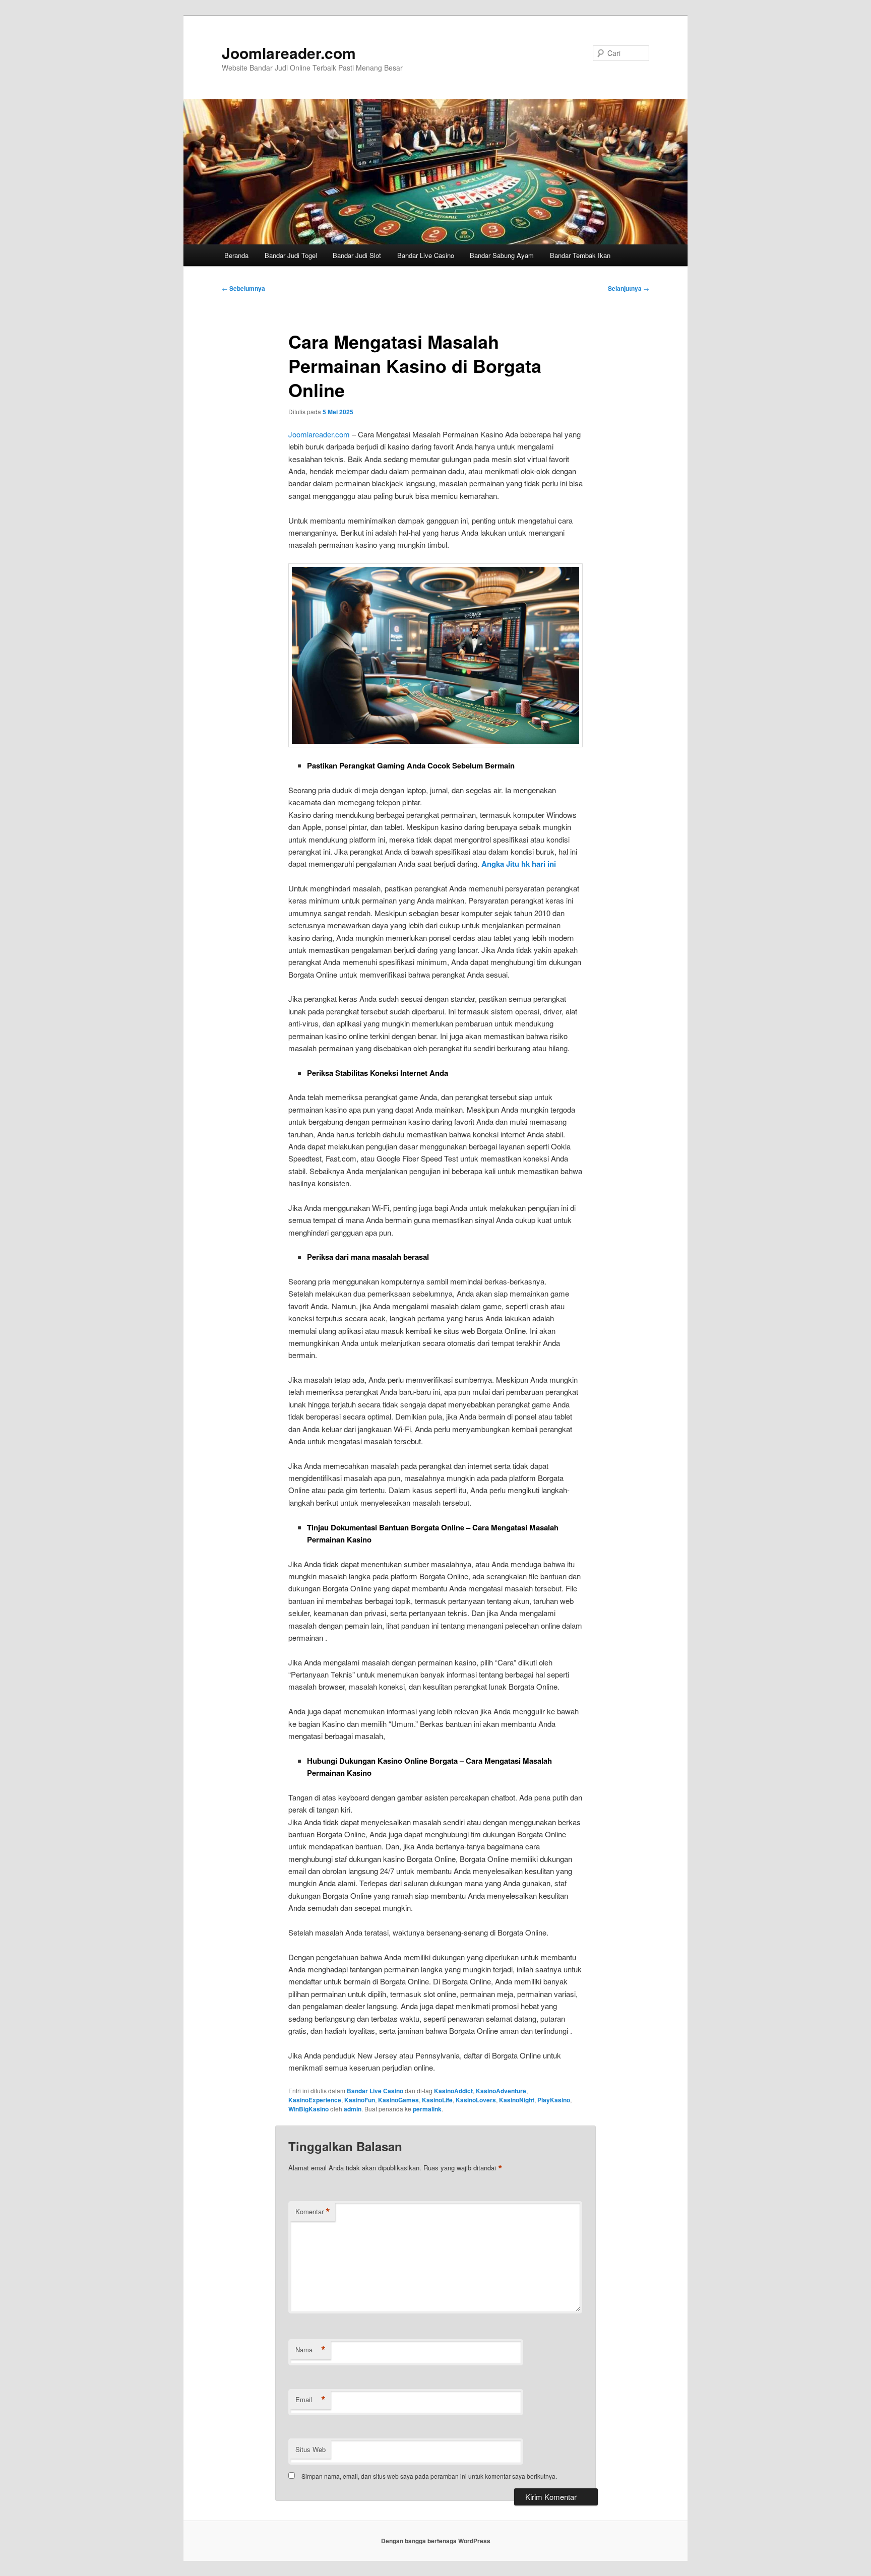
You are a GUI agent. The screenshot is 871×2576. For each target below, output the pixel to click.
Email (310, 2400)
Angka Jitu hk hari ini (519, 864)
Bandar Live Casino (426, 255)
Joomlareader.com (289, 53)
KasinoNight (517, 2100)
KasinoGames (398, 2100)
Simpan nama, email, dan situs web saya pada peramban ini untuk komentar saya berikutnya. (429, 2476)
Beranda (236, 255)
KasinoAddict (453, 2091)
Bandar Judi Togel (291, 255)
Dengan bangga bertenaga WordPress (436, 2541)
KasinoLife (437, 2100)
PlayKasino (554, 2100)
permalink (427, 2109)
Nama (310, 2350)
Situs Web (310, 2449)
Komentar (313, 2212)
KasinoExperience (315, 2100)
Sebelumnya (243, 288)
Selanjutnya (629, 288)
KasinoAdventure (501, 2091)
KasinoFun (360, 2100)
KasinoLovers (476, 2100)
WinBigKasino (308, 2109)
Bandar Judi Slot (357, 255)
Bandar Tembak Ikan (580, 255)
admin (353, 2109)
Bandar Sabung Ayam (502, 255)
